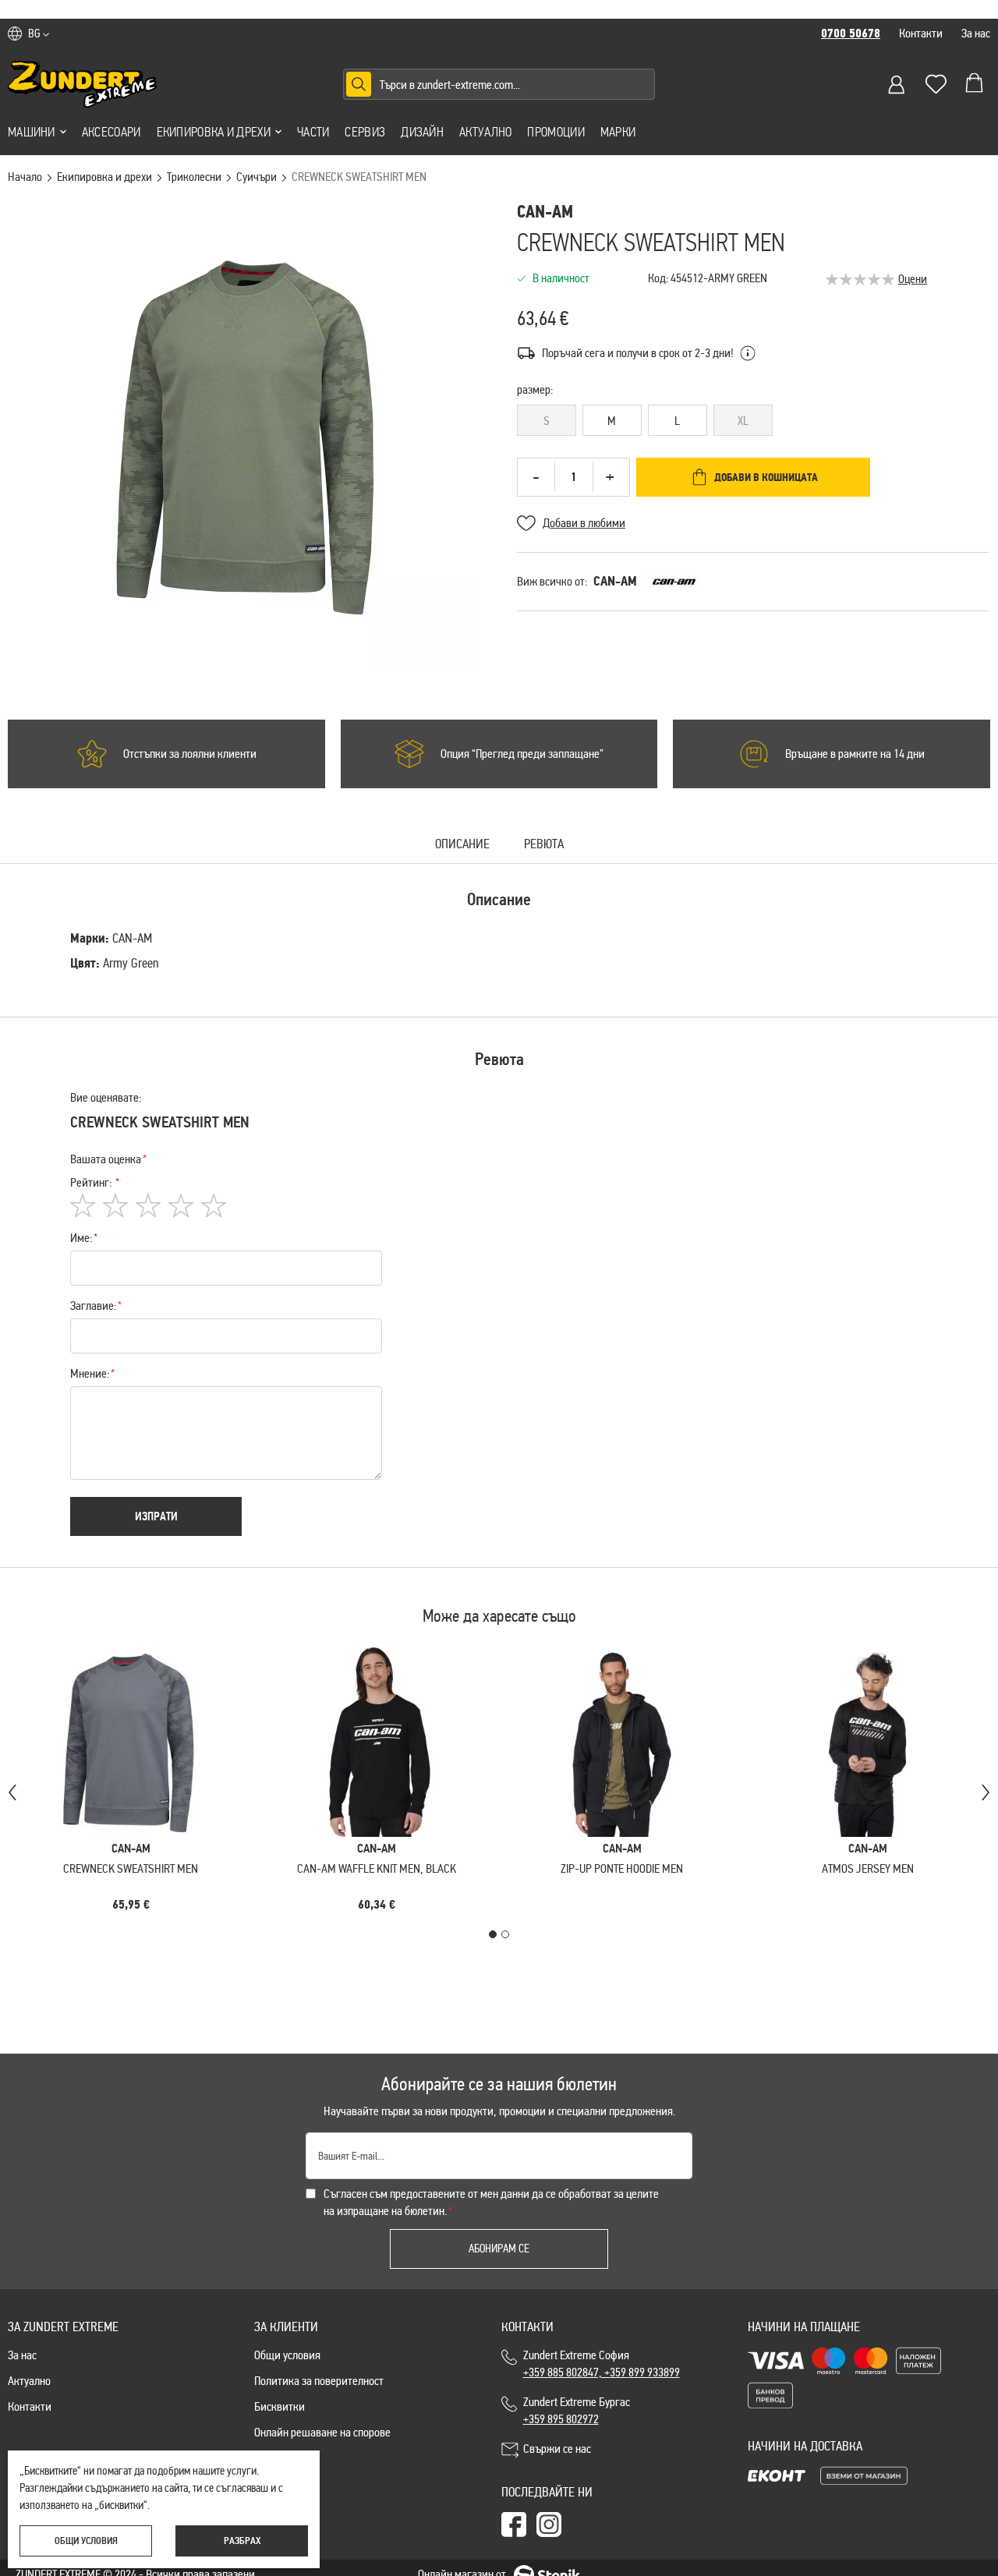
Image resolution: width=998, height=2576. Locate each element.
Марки (618, 132)
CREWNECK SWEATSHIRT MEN (131, 1868)
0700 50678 (851, 34)
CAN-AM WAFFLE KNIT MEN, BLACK (377, 1868)
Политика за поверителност (319, 2381)
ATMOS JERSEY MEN (868, 1868)
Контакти (921, 33)
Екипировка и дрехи (214, 132)
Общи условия (287, 2355)
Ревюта (544, 845)
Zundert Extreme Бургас (579, 2410)
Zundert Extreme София (602, 2364)
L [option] (677, 421)
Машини (32, 132)
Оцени (913, 279)
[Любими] (936, 84)
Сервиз (365, 132)
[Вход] (897, 84)
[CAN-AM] (674, 582)
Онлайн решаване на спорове (322, 2432)
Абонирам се (499, 2249)
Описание (462, 845)
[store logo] (83, 84)
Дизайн (422, 132)
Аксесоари (111, 132)
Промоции (556, 132)
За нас (976, 33)
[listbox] (753, 423)
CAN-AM (615, 581)
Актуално (485, 132)
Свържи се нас (557, 2449)
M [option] (612, 421)
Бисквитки (280, 2406)
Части (313, 132)
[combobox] (499, 84)
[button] (39, 34)
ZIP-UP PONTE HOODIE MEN (622, 1868)
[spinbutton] (574, 477)
